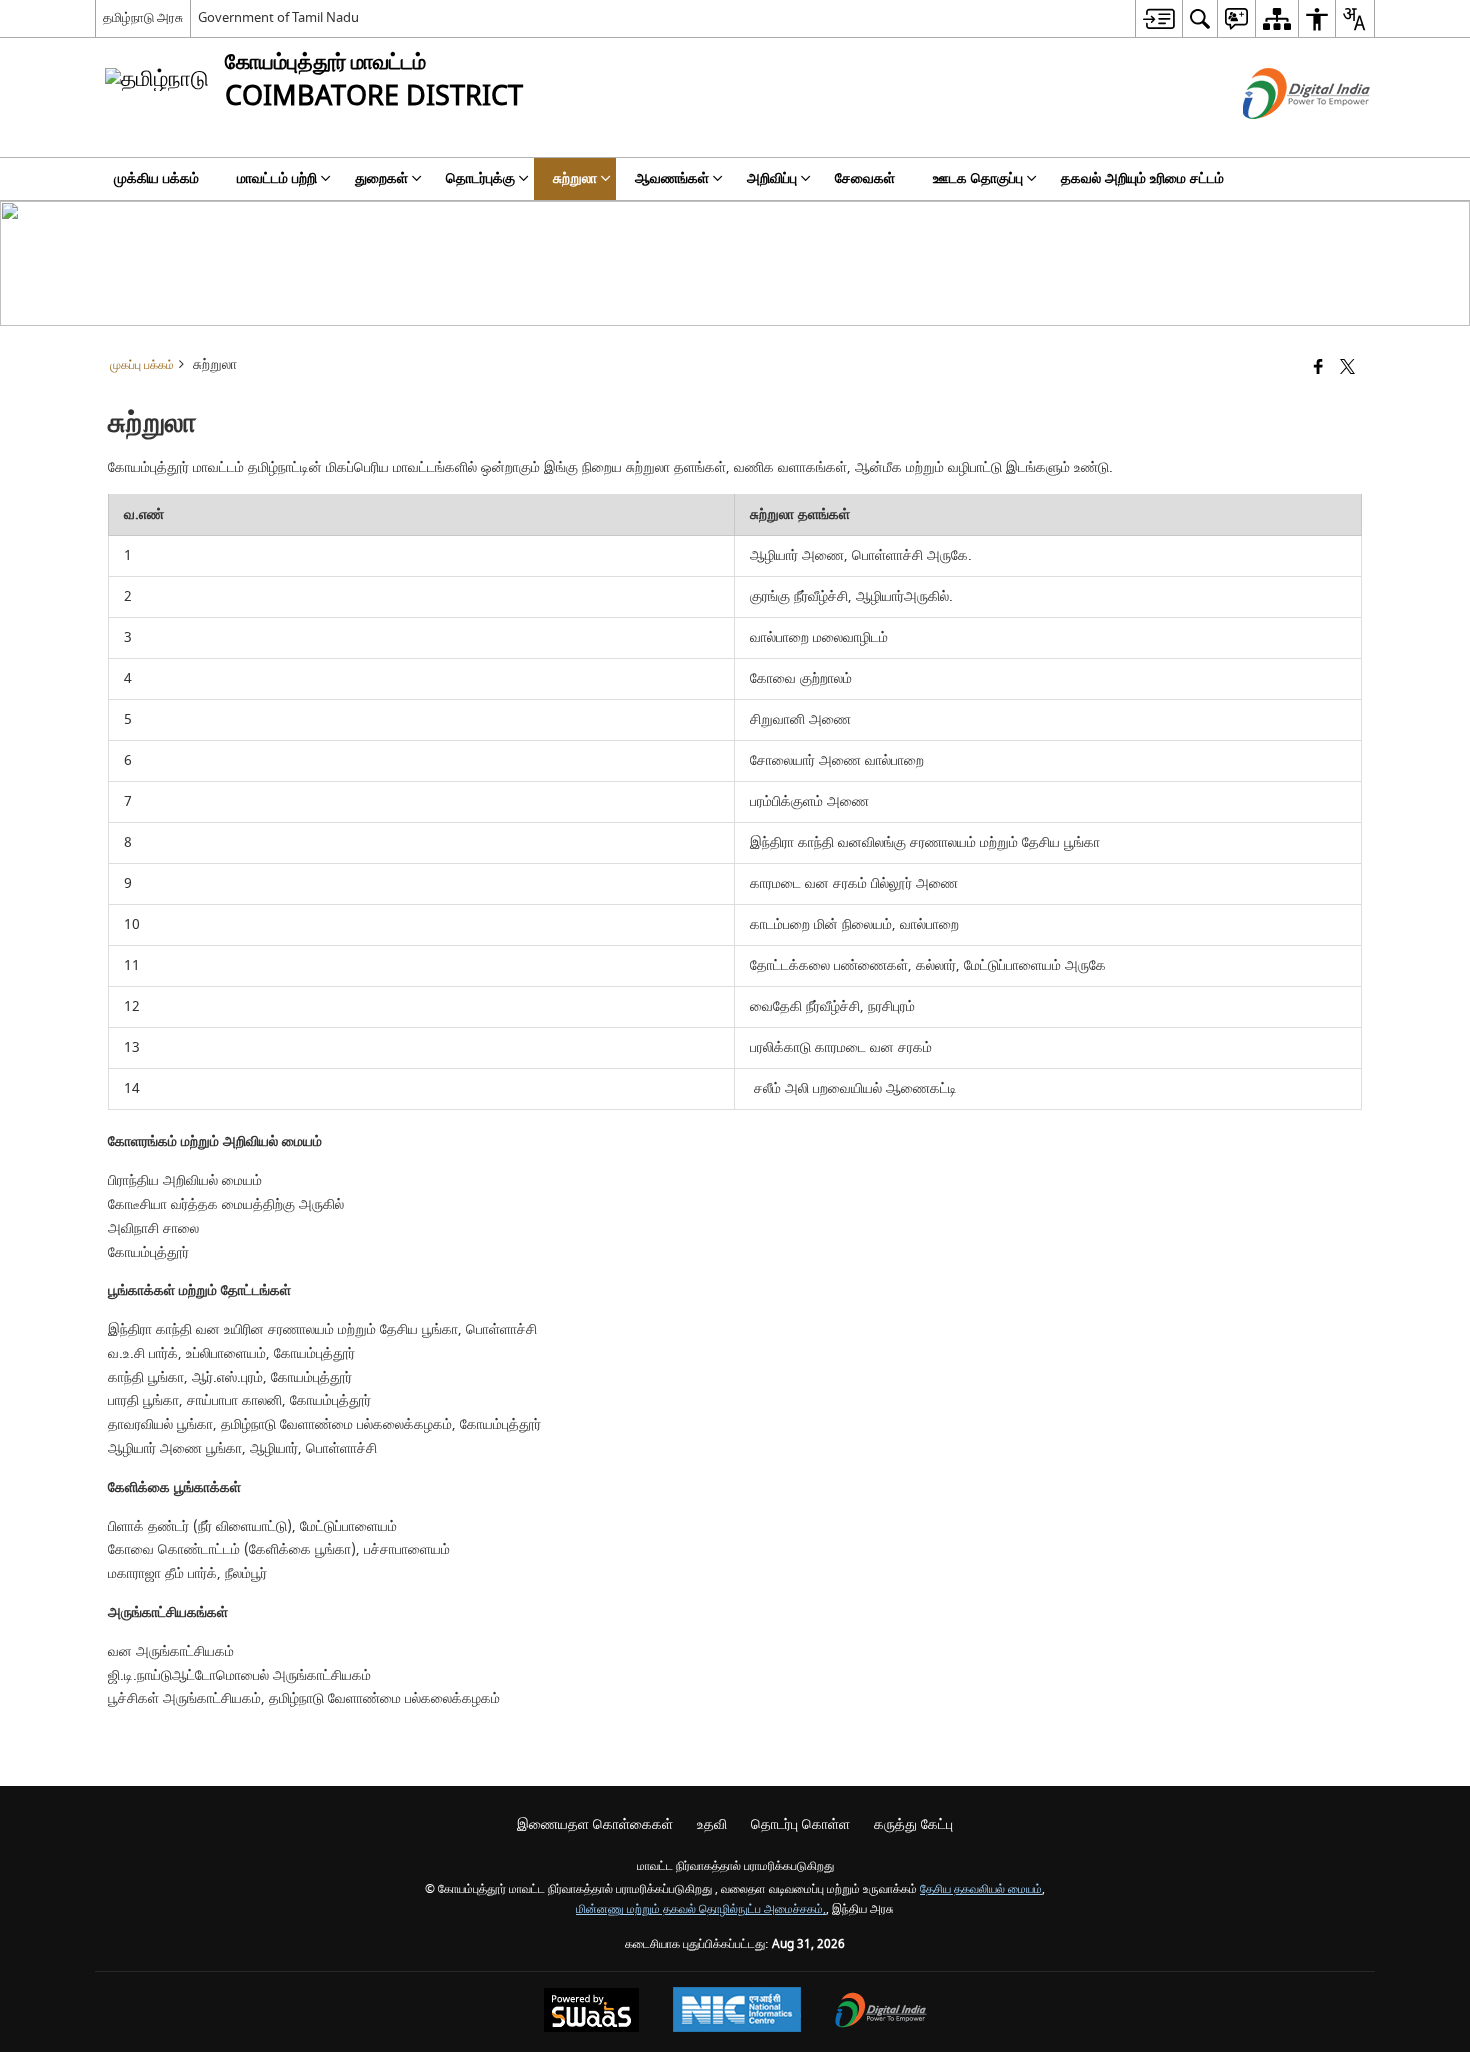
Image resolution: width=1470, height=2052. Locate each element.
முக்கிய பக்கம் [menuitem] (156, 178)
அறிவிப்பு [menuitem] (772, 178)
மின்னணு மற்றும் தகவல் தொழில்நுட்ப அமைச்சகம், (701, 1909)
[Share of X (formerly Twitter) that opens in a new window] (1347, 368)
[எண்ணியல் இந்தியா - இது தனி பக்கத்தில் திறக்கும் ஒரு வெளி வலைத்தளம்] (1281, 136)
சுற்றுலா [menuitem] (575, 178)
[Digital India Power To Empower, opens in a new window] (881, 2012)
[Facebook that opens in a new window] (1318, 368)
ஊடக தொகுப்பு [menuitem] (978, 178)
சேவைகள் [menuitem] (865, 178)
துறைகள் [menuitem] (381, 178)
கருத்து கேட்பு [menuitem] (913, 1824)
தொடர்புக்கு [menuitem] (480, 178)
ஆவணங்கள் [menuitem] (672, 178)
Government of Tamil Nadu (278, 17)
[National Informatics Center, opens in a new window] (737, 2012)
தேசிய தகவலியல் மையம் (981, 1889)
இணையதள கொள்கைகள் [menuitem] (595, 1824)
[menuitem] (1158, 18)
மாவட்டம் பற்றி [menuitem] (277, 178)
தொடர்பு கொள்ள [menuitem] (800, 1824)
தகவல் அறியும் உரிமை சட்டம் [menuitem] (1142, 178)
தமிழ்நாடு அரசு (143, 17)
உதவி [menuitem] (712, 1824)
